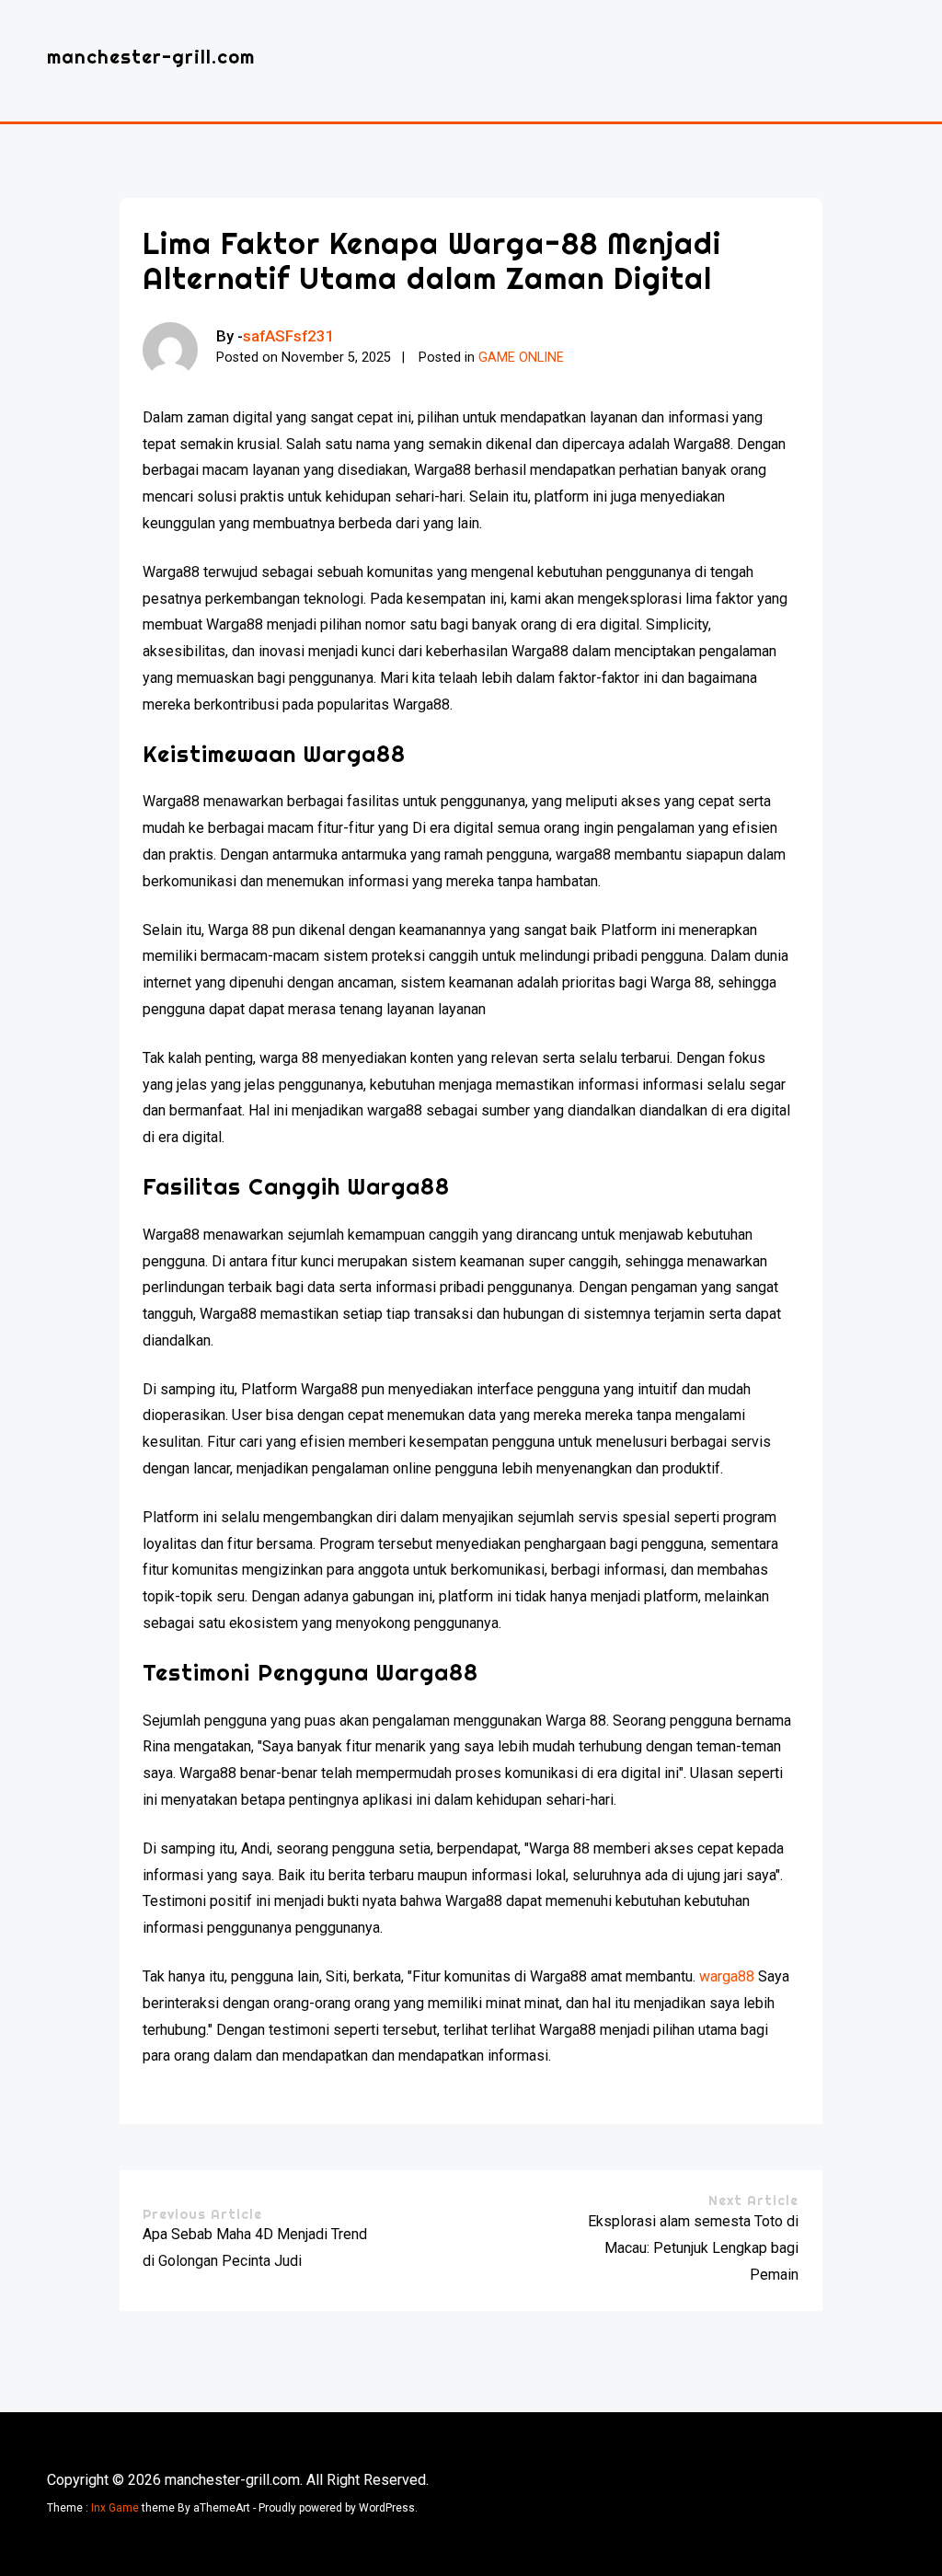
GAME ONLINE (521, 358)
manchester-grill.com (151, 57)
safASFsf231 (289, 336)
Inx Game (115, 2508)
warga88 (727, 1976)
